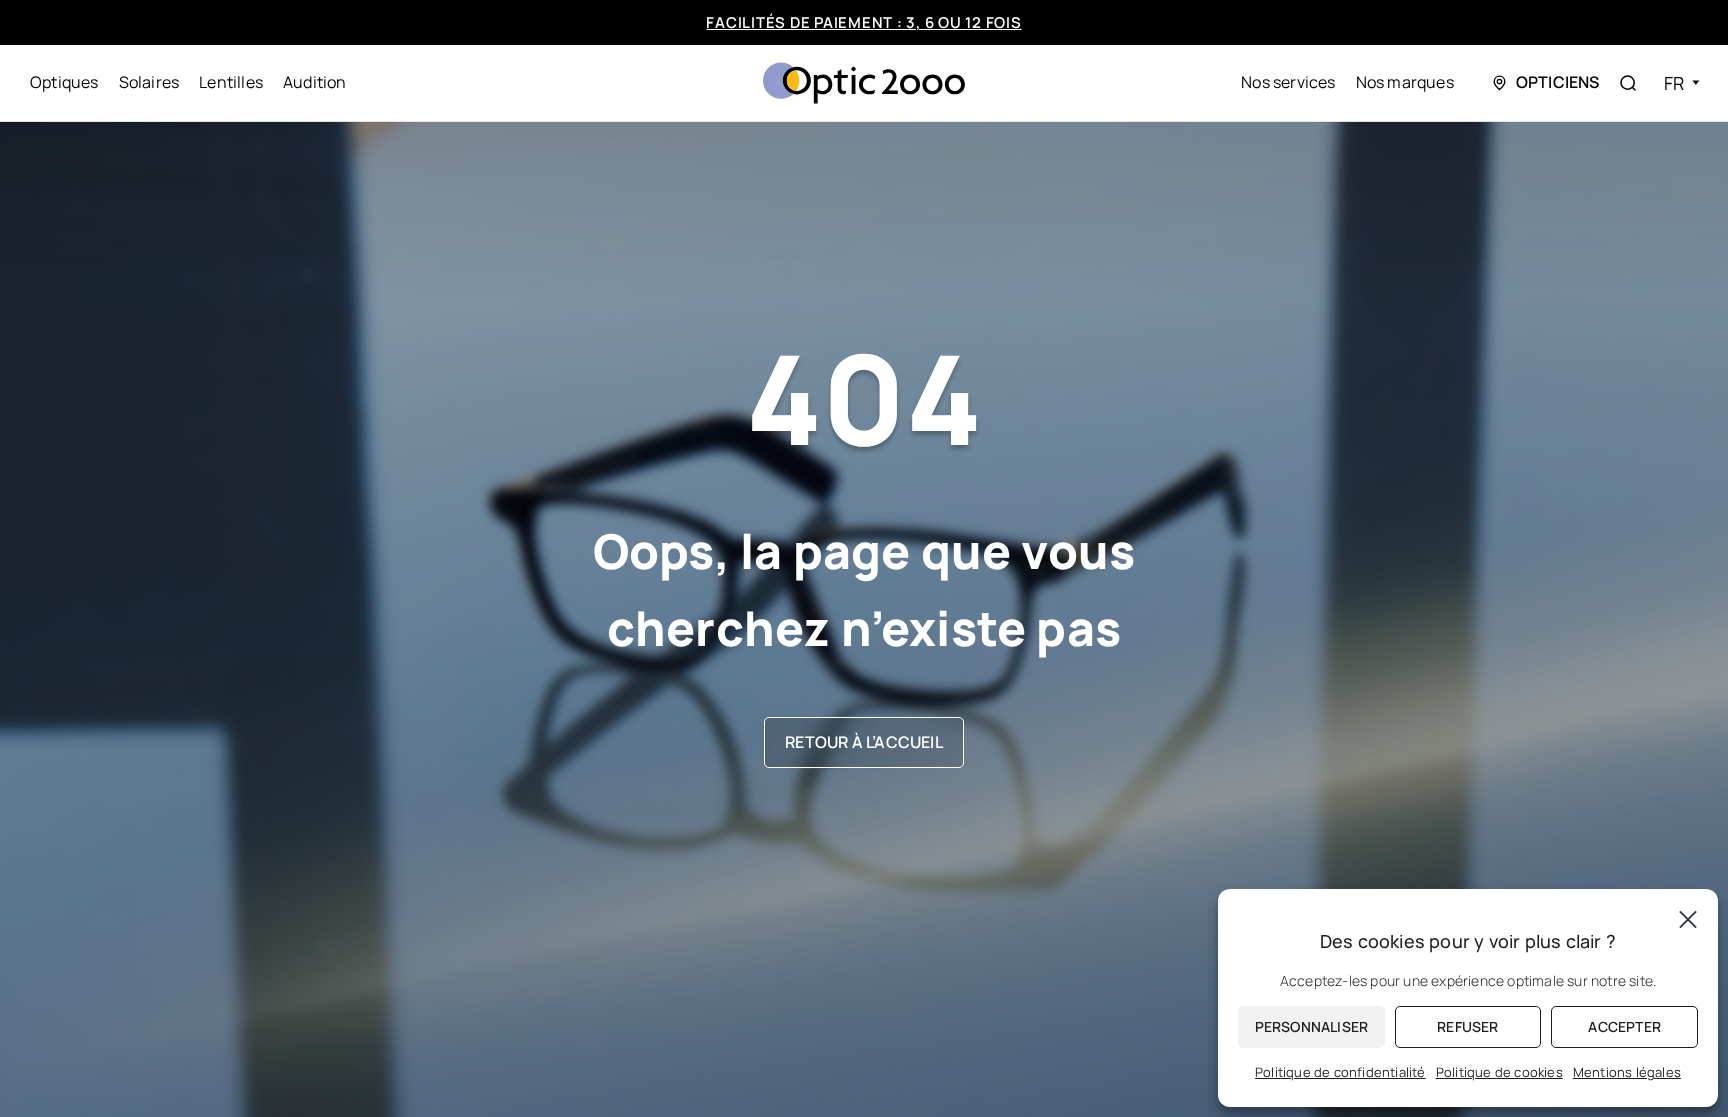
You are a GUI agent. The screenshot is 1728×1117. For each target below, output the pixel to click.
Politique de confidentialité (1340, 1072)
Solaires (149, 82)
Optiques (64, 82)
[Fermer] (1688, 919)
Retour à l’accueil (864, 742)
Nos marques (1405, 82)
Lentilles (231, 82)
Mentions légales (1627, 1072)
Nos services (1288, 82)
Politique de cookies (1499, 1072)
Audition (315, 82)
